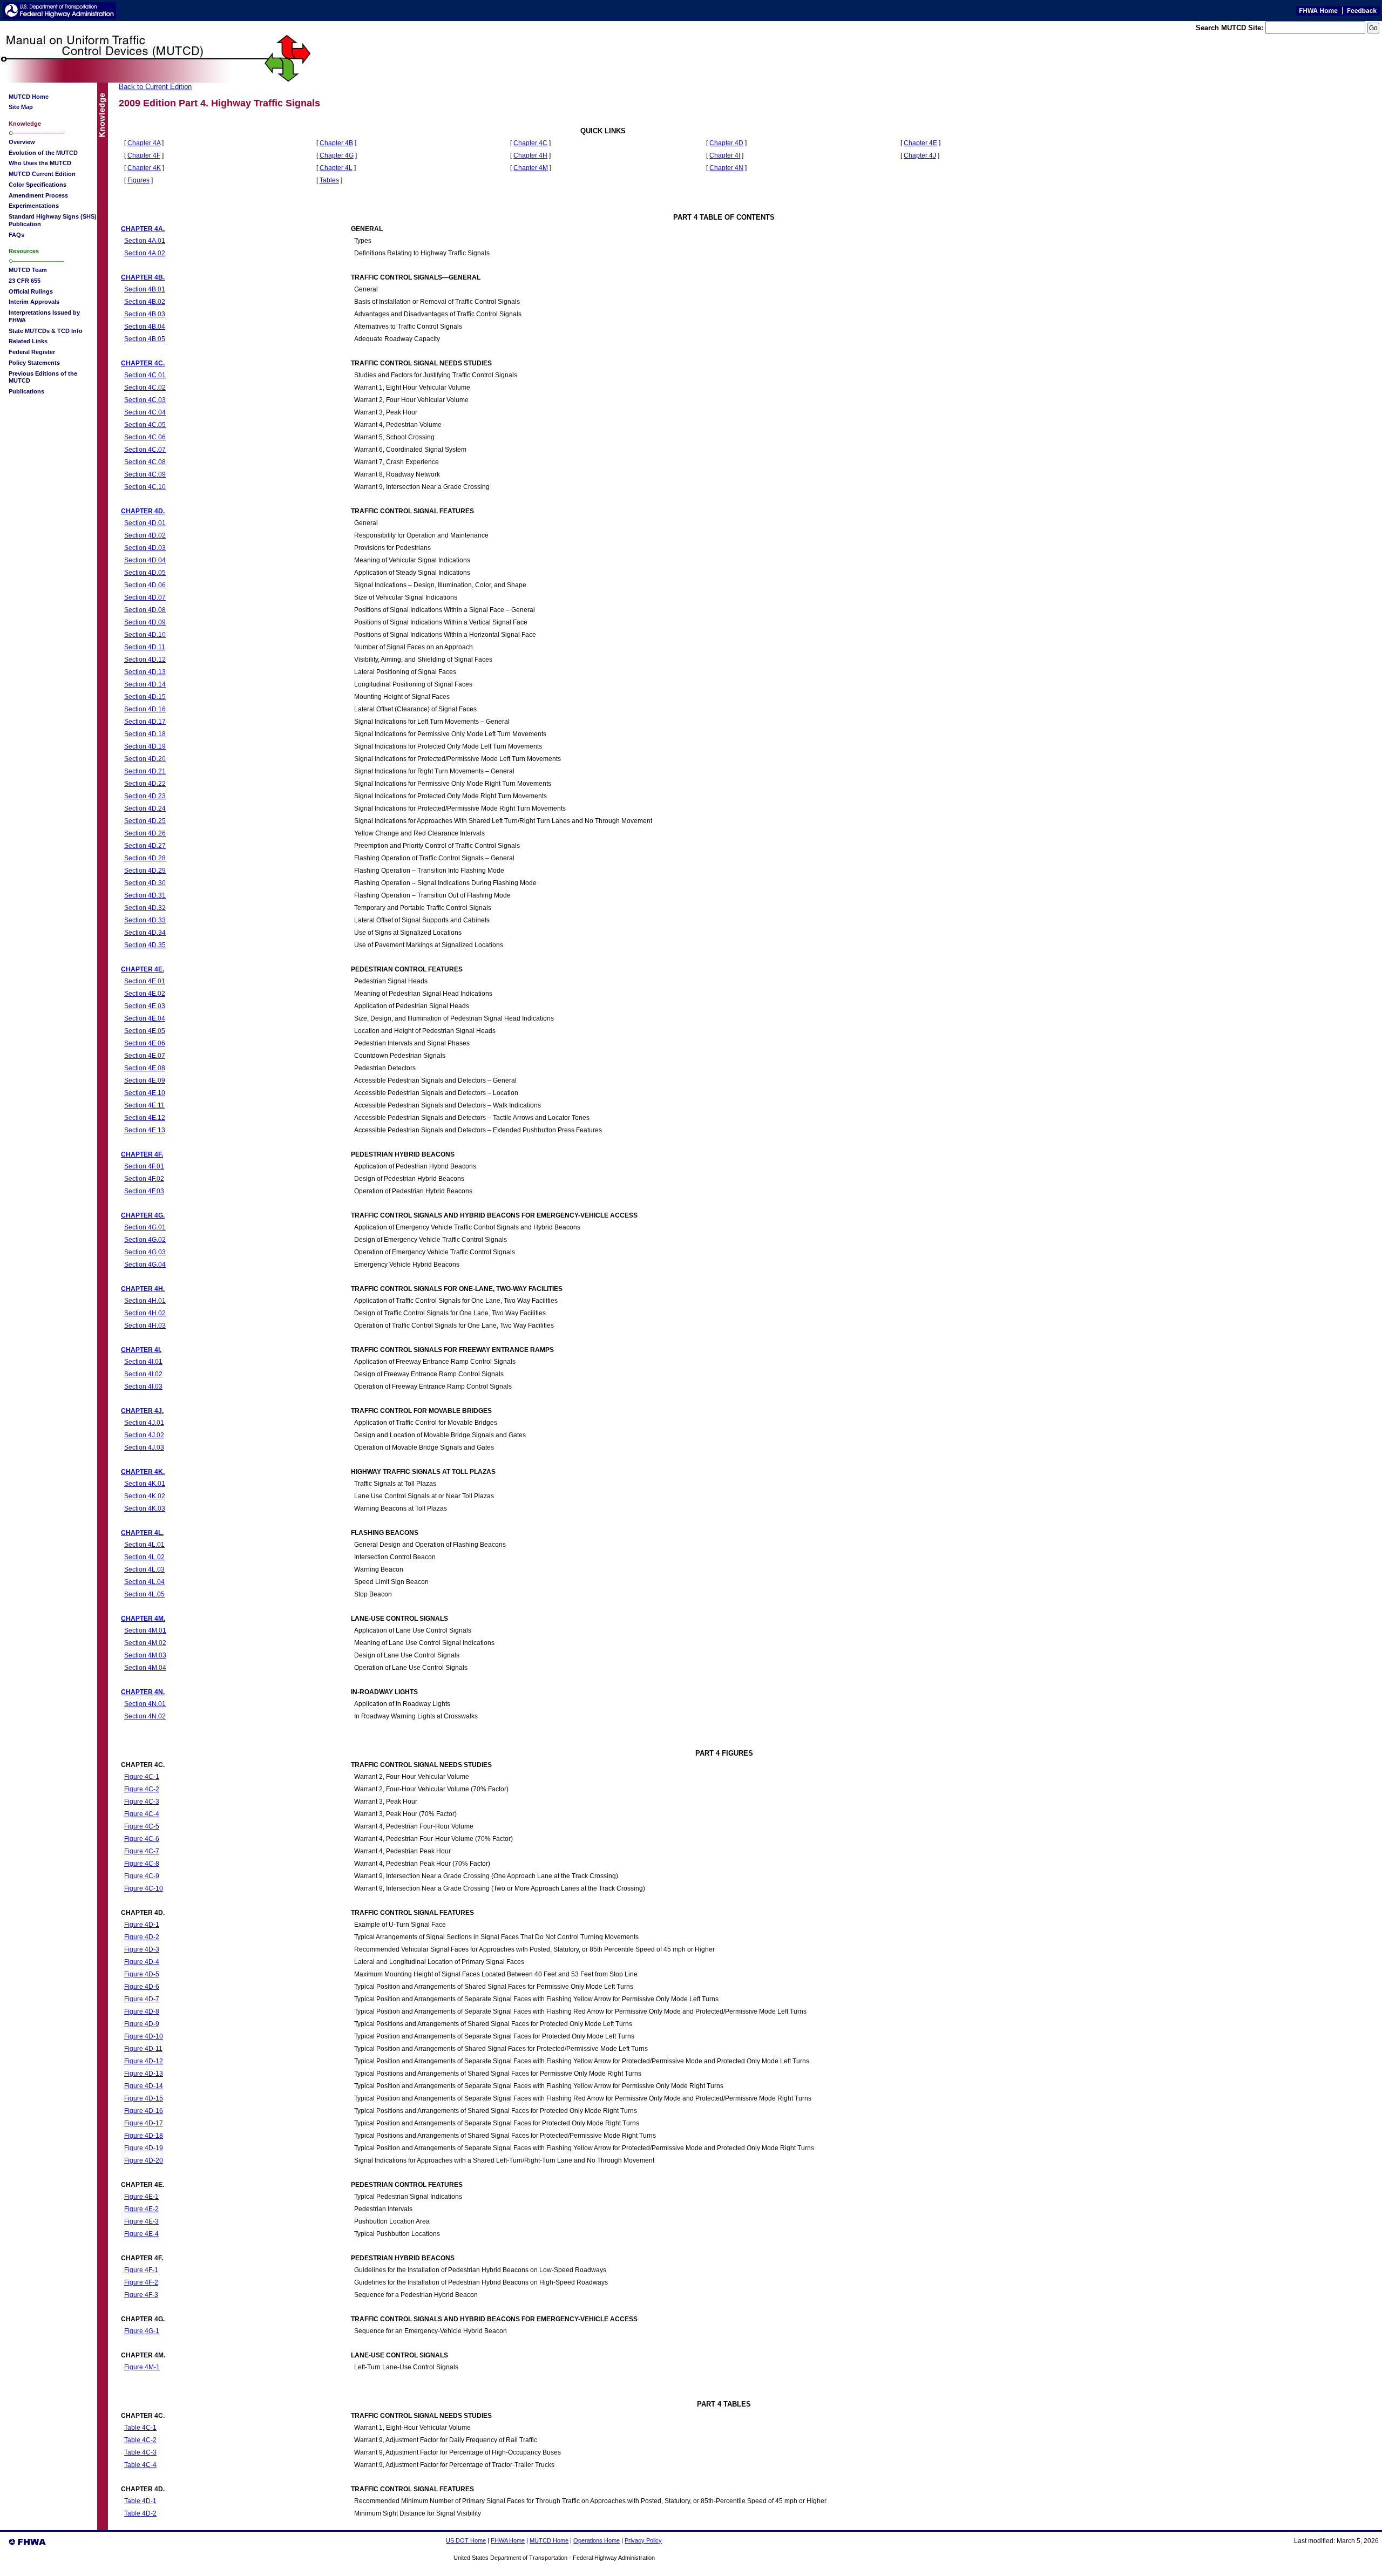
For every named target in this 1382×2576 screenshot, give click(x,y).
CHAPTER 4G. (143, 1215)
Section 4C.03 (145, 400)
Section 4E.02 (145, 993)
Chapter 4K (144, 168)
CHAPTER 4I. (141, 1350)
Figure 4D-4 (142, 1962)
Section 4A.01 (145, 240)
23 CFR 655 (25, 281)
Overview (22, 142)
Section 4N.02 (145, 1716)
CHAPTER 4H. (143, 1289)
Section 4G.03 (145, 1252)
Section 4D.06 (145, 585)
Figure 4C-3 (142, 1801)
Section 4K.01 (145, 1483)
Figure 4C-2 (142, 1789)
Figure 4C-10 (144, 1888)
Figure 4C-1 (142, 1776)
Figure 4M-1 (142, 2367)
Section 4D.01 (145, 523)
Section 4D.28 (145, 858)
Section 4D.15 (145, 696)
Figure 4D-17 (144, 2123)
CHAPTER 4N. (143, 1692)
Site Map (21, 107)
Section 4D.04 (145, 560)
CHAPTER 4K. (143, 1471)
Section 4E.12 (145, 1117)
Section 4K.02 (145, 1496)
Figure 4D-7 (142, 1999)
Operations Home (597, 2540)
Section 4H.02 (145, 1313)
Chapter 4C (530, 143)
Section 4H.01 (145, 1300)
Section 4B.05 (145, 339)
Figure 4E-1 (141, 2196)
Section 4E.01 (145, 981)
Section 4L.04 (144, 1582)
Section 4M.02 (145, 1643)
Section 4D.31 (145, 895)
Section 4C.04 (145, 412)
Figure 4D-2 (142, 1937)
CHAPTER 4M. (143, 1618)
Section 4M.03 (145, 1655)
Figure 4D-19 (144, 2148)
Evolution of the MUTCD (43, 153)
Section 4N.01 (145, 1704)
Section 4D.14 (145, 684)
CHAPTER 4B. (143, 277)
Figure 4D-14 (144, 2086)
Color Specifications (38, 185)
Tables (329, 180)
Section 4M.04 (145, 1667)
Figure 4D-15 (144, 2098)
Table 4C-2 (140, 2440)
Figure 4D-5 (142, 1974)
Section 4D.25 (145, 821)
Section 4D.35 (145, 945)
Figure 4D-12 (144, 2061)
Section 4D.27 (145, 845)
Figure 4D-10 (144, 2036)
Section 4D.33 (145, 920)
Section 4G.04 (145, 1264)
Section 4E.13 (145, 1130)
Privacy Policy (643, 2540)
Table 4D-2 (140, 2513)
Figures (138, 180)
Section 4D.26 (145, 833)
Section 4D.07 (145, 597)
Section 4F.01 (144, 1166)
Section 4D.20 (145, 759)
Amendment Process (38, 195)
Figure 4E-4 (141, 2234)
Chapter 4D (726, 143)
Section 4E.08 (145, 1068)
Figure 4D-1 (142, 1924)
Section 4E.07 (145, 1055)
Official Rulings (31, 291)
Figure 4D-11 (143, 2048)
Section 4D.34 (145, 932)
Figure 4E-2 (141, 2209)
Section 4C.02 (145, 387)
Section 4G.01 (145, 1227)
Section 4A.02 (145, 253)
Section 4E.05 (145, 1031)
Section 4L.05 (144, 1594)
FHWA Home (508, 2540)
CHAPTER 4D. (143, 511)
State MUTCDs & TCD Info (46, 331)
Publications (26, 391)
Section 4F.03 (144, 1191)
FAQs (16, 235)
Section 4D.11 (145, 647)
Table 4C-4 (140, 2465)
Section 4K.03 (145, 1508)
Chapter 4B (336, 143)
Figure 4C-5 (142, 1826)
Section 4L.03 (144, 1569)
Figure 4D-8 (142, 2011)
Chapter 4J (920, 155)
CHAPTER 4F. (142, 1154)
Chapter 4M (531, 168)
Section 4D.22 (145, 783)
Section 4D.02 (145, 535)
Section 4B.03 (145, 314)
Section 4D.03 (145, 548)
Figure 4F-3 (141, 2295)
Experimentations (34, 206)
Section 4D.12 (145, 659)
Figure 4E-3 (141, 2221)
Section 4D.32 (145, 908)
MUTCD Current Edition (42, 174)
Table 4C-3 (140, 2452)
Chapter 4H (530, 155)
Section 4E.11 (144, 1105)
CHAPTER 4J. (142, 1411)
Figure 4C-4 (142, 1814)
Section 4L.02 (144, 1557)
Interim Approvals (34, 302)
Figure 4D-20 (144, 2160)
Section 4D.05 (145, 572)
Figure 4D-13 (144, 2073)
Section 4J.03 (144, 1447)
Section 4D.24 (145, 808)
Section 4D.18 (145, 734)
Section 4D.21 (145, 771)
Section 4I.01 (143, 1361)
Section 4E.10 (145, 1093)
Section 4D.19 (145, 746)
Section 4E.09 (145, 1080)
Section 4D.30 (145, 883)
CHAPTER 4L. (142, 1532)
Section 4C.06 (145, 437)
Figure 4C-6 (142, 1838)
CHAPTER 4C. (143, 363)
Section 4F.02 (144, 1178)
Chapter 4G (337, 155)
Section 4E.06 (145, 1043)
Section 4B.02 (145, 301)
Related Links (28, 341)
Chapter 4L (336, 168)
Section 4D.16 (145, 709)
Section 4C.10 (145, 487)
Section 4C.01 (145, 375)
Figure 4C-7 (142, 1851)
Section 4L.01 (144, 1544)
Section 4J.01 (144, 1422)
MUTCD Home (549, 2540)
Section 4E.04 (145, 1018)
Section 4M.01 (145, 1630)
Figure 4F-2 (141, 2282)
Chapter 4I (725, 155)
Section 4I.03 (143, 1386)
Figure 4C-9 (142, 1876)
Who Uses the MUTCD (40, 163)
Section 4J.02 (144, 1435)
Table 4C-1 (140, 2427)
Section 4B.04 (145, 326)
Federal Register (32, 352)
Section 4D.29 (145, 870)
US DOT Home (466, 2540)
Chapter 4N (726, 168)
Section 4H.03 (145, 1325)
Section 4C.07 (145, 449)
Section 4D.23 (145, 796)
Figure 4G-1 (142, 2331)
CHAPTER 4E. (143, 969)
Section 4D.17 (145, 721)
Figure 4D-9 (142, 2024)
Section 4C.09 (145, 474)
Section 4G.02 (145, 1239)
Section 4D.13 (145, 672)
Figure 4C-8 (142, 1863)
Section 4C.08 (145, 462)
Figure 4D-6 (142, 1986)
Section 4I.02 (143, 1374)
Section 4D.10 (145, 634)
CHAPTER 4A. (143, 229)
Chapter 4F (144, 155)
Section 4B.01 (145, 289)
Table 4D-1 (140, 2501)
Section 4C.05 (145, 424)
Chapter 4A (144, 143)
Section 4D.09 (145, 622)
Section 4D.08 (145, 610)
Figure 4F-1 (141, 2270)
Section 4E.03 (145, 1006)
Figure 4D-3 (142, 1949)
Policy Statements (34, 363)
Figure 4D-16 (144, 2111)
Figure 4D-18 (144, 2135)
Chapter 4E (920, 143)
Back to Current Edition (155, 87)
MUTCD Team (28, 270)
